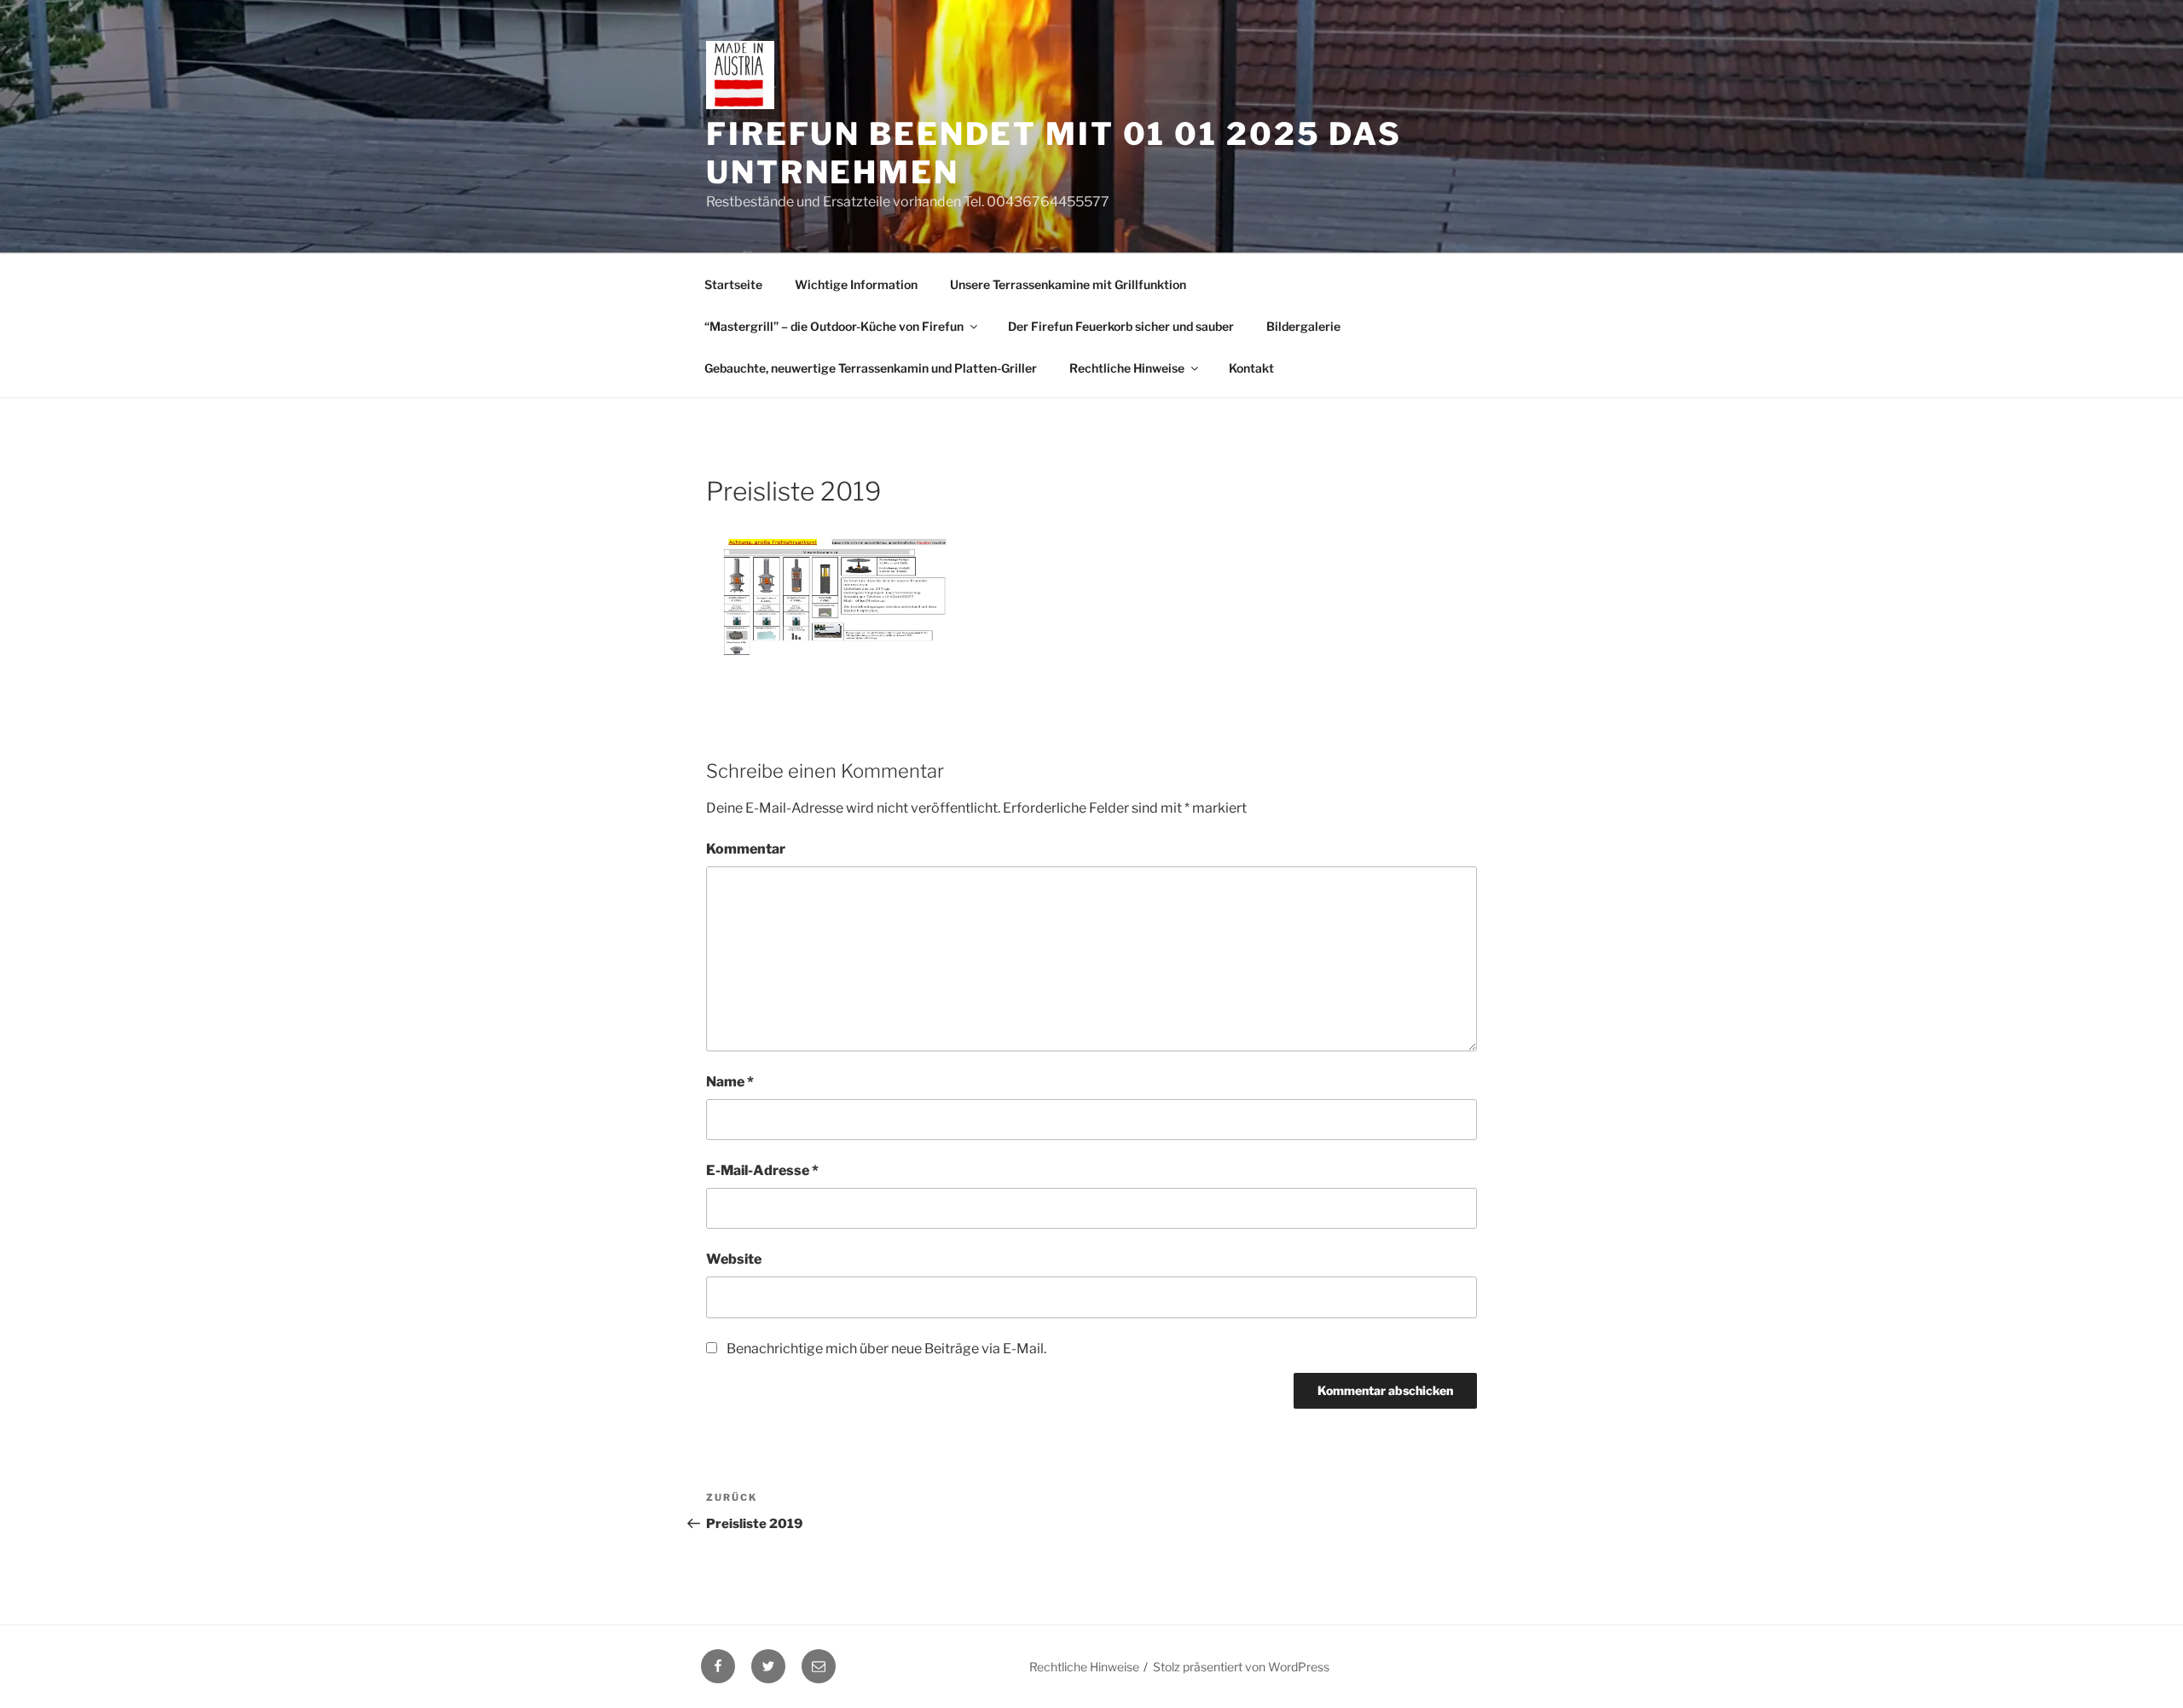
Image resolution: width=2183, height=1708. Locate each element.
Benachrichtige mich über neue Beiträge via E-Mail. (886, 1349)
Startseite (733, 284)
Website (734, 1259)
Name (730, 1082)
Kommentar (746, 849)
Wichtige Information (856, 284)
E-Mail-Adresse (762, 1170)
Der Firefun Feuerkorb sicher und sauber (1121, 326)
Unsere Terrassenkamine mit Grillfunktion (1068, 284)
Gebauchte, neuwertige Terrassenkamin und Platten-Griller (871, 368)
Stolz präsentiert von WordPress (1241, 1667)
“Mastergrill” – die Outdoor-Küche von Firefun (834, 326)
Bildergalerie (1303, 326)
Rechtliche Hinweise (1127, 368)
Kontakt (1251, 368)
